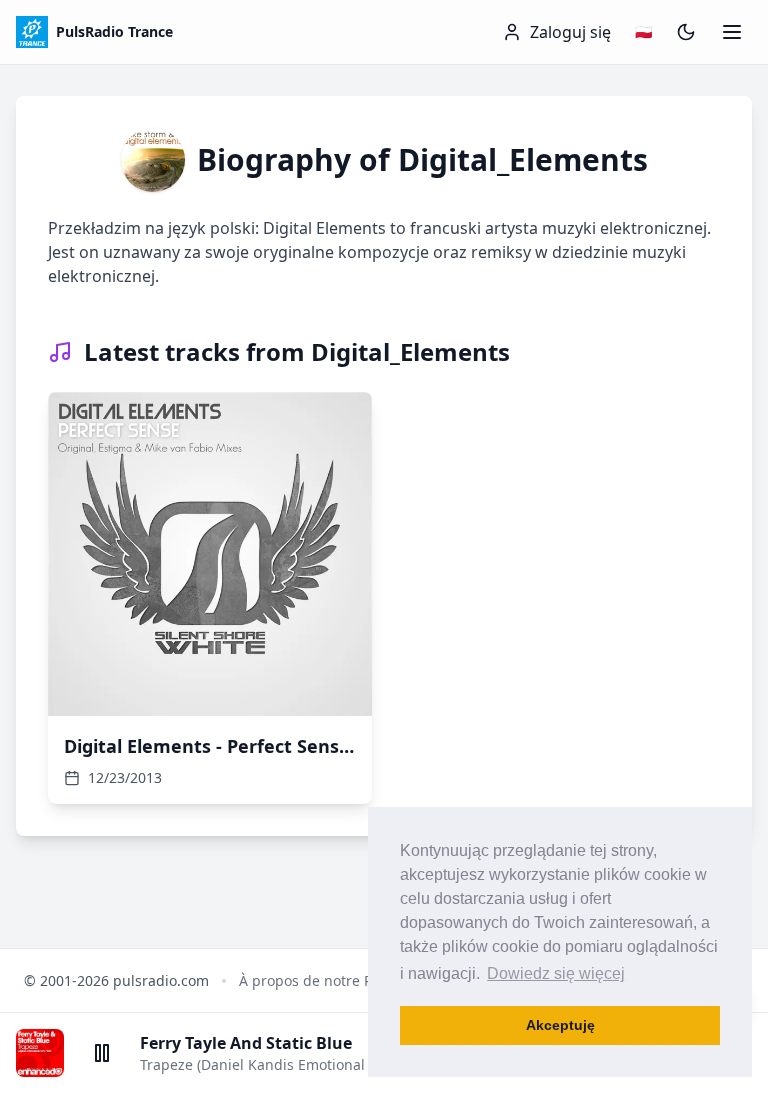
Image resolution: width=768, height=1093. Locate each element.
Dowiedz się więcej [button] (556, 973)
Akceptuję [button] (560, 1025)
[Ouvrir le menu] (732, 32)
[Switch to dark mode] (686, 32)
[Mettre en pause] (102, 1053)
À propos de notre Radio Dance (343, 980)
